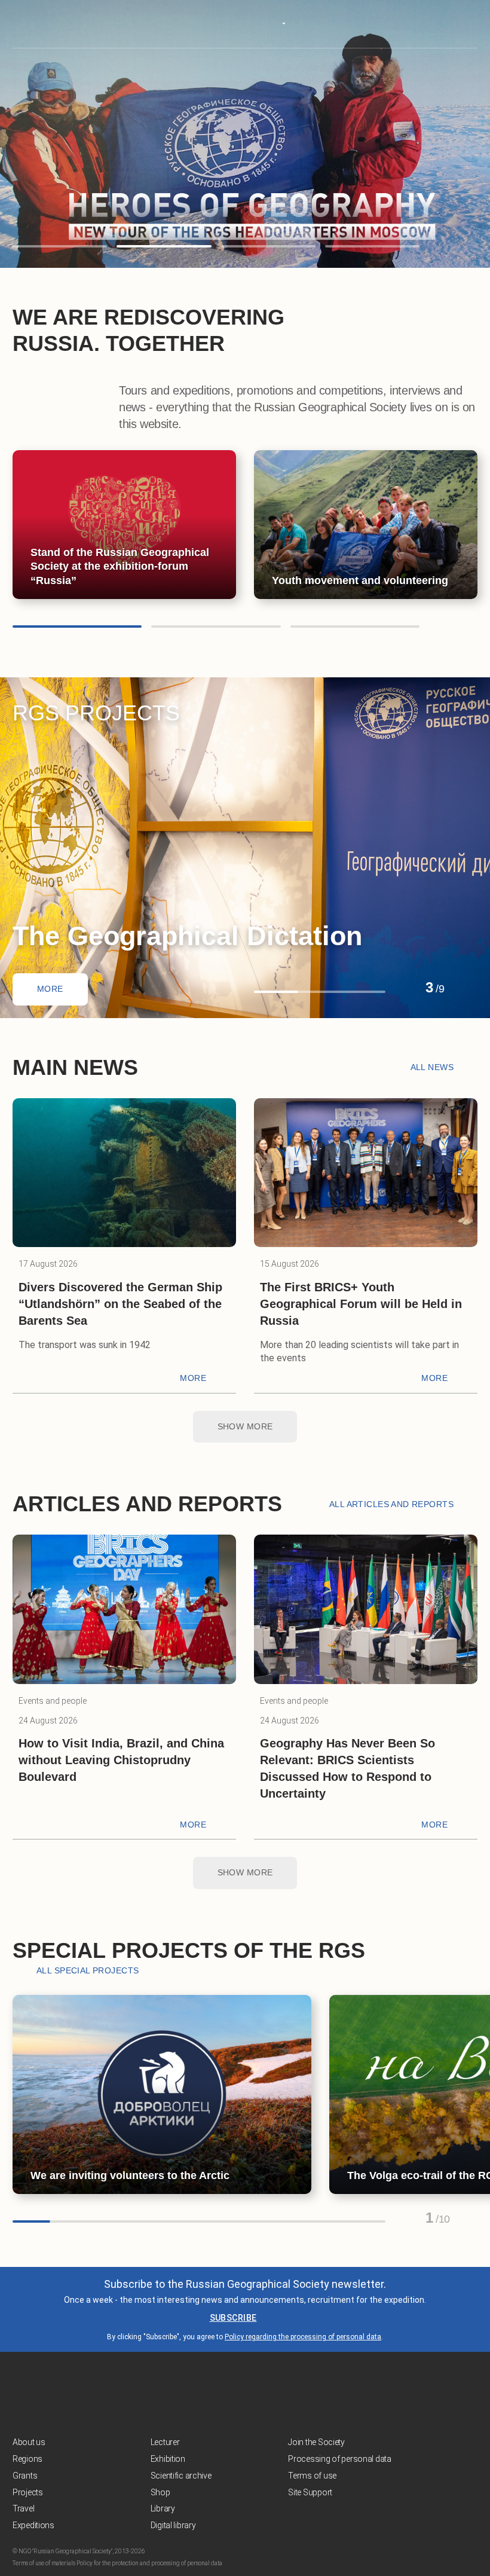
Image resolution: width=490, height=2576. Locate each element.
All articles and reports (391, 1504)
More (50, 989)
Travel (23, 2508)
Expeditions (33, 2525)
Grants (25, 2476)
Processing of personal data (339, 2459)
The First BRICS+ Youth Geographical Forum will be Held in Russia (361, 1304)
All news (432, 1067)
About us (29, 2442)
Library (163, 2508)
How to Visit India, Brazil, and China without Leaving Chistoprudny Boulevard (121, 1760)
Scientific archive (181, 2476)
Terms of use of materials (44, 2563)
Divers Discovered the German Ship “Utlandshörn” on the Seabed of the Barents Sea (120, 1304)
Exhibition (168, 2459)
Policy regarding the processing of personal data (303, 2337)
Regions (27, 2459)
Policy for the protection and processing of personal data (149, 2563)
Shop (160, 2492)
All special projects (88, 1970)
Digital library (173, 2525)
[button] (60, 246)
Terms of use (312, 2476)
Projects (28, 2492)
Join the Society (316, 2442)
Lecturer (165, 2442)
